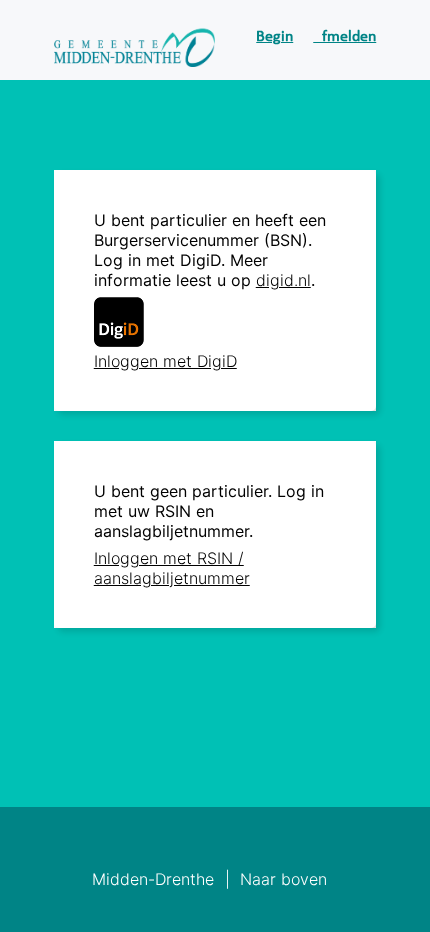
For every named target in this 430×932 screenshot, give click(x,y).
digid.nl (283, 280)
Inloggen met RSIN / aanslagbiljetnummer (172, 568)
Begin (274, 37)
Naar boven (283, 879)
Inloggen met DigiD (165, 361)
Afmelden (344, 37)
